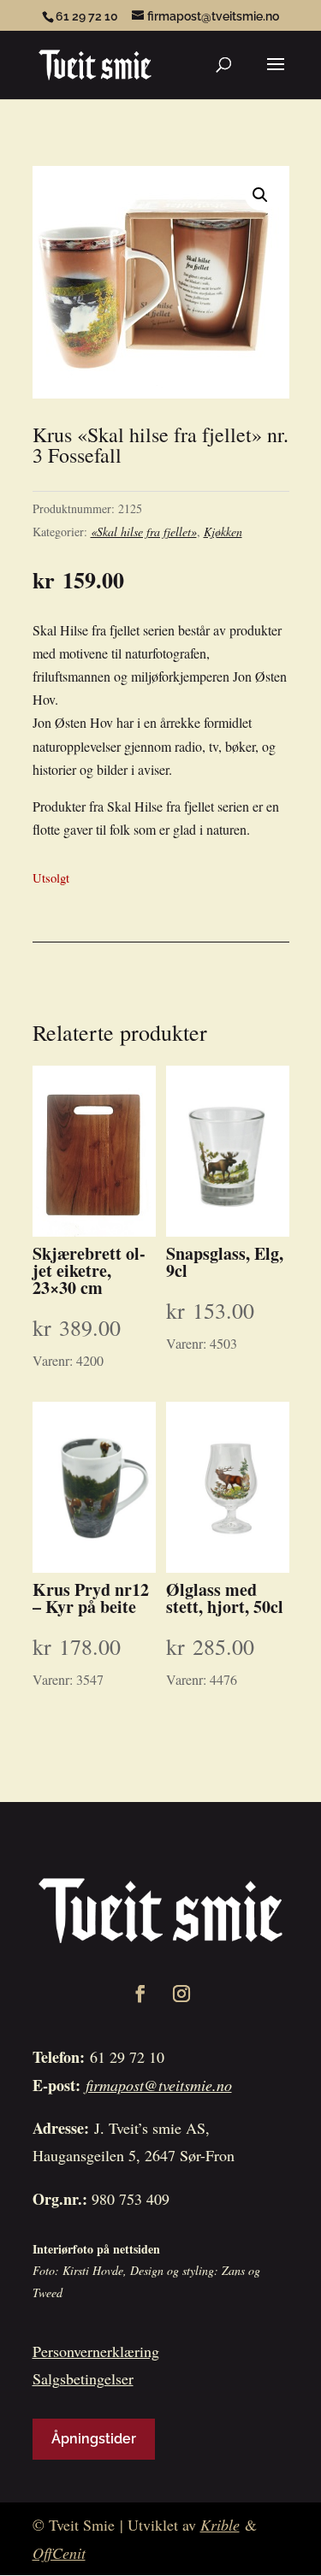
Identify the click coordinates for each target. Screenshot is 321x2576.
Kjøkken (223, 532)
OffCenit (59, 2553)
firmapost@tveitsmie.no (159, 2085)
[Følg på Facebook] (140, 1994)
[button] (260, 195)
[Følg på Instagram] (181, 1994)
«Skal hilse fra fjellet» (144, 532)
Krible (220, 2525)
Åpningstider (94, 2439)
